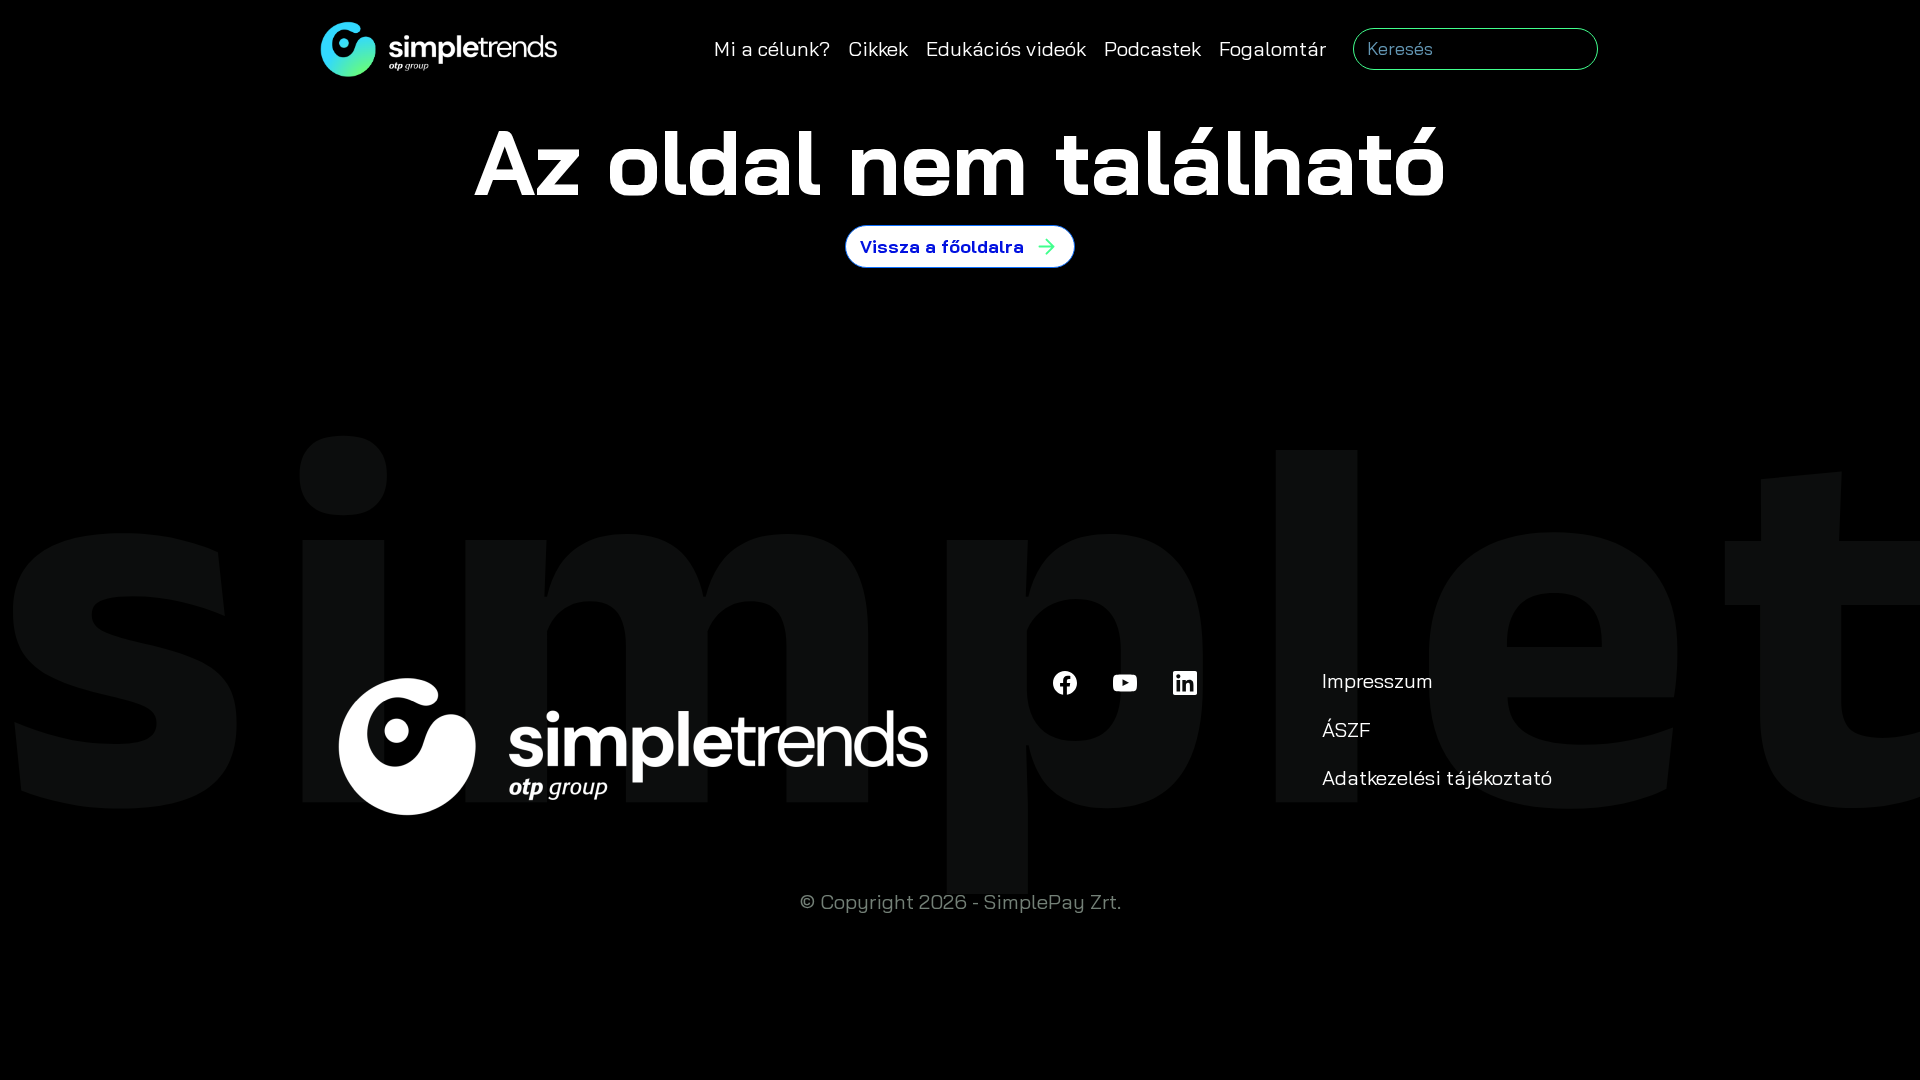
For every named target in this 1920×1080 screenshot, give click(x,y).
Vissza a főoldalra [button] (942, 246)
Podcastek (1152, 48)
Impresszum (1377, 680)
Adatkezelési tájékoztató (1437, 777)
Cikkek (878, 48)
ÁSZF (1346, 729)
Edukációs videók (1006, 48)
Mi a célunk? (772, 48)
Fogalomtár (1272, 48)
